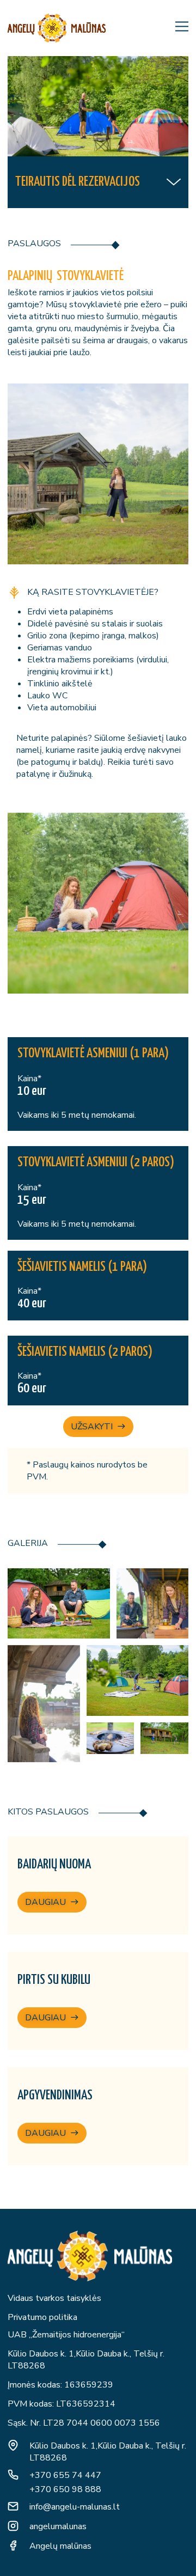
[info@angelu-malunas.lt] (13, 2506)
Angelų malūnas (60, 2546)
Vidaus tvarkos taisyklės (54, 2298)
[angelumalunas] (13, 2526)
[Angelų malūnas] (13, 2545)
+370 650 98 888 (65, 2489)
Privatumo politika (42, 2317)
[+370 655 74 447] (13, 2475)
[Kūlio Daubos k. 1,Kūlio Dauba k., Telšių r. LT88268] (13, 2445)
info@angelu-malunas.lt (75, 2507)
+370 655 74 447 (65, 2475)
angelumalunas (58, 2526)
